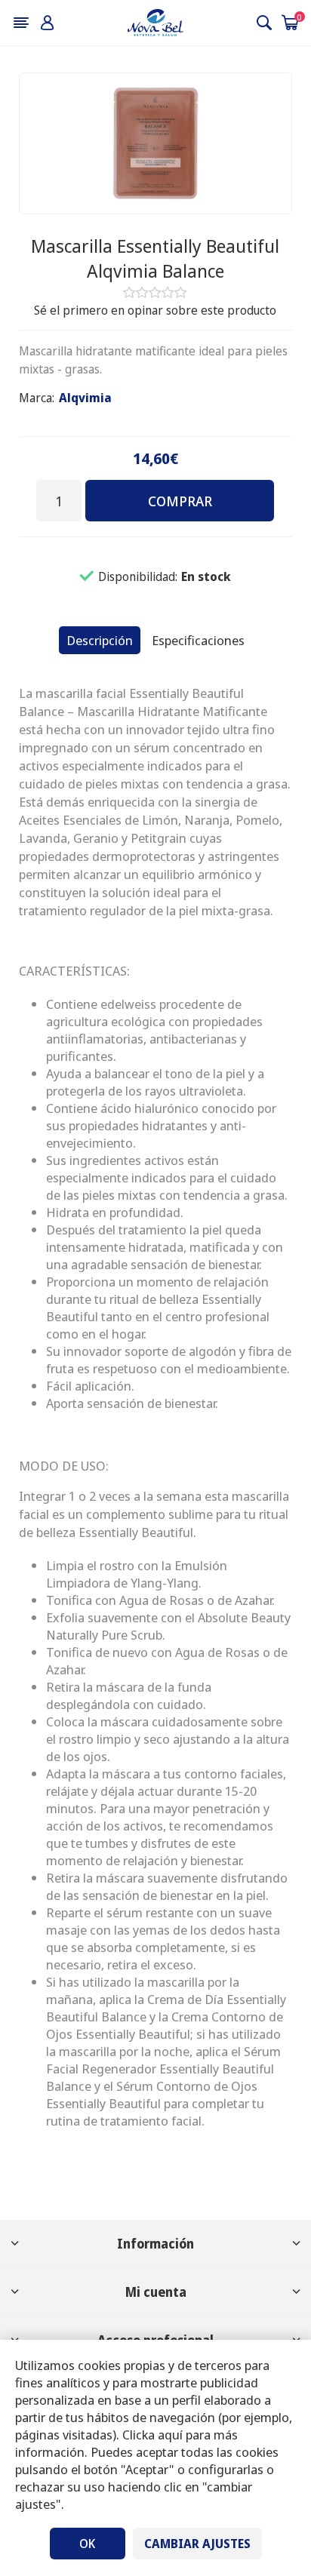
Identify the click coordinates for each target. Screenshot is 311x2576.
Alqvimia (85, 398)
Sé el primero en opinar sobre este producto (155, 310)
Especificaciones (198, 640)
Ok (87, 2544)
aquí (170, 2435)
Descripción (100, 640)
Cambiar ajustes (197, 2544)
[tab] (100, 640)
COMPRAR (180, 501)
